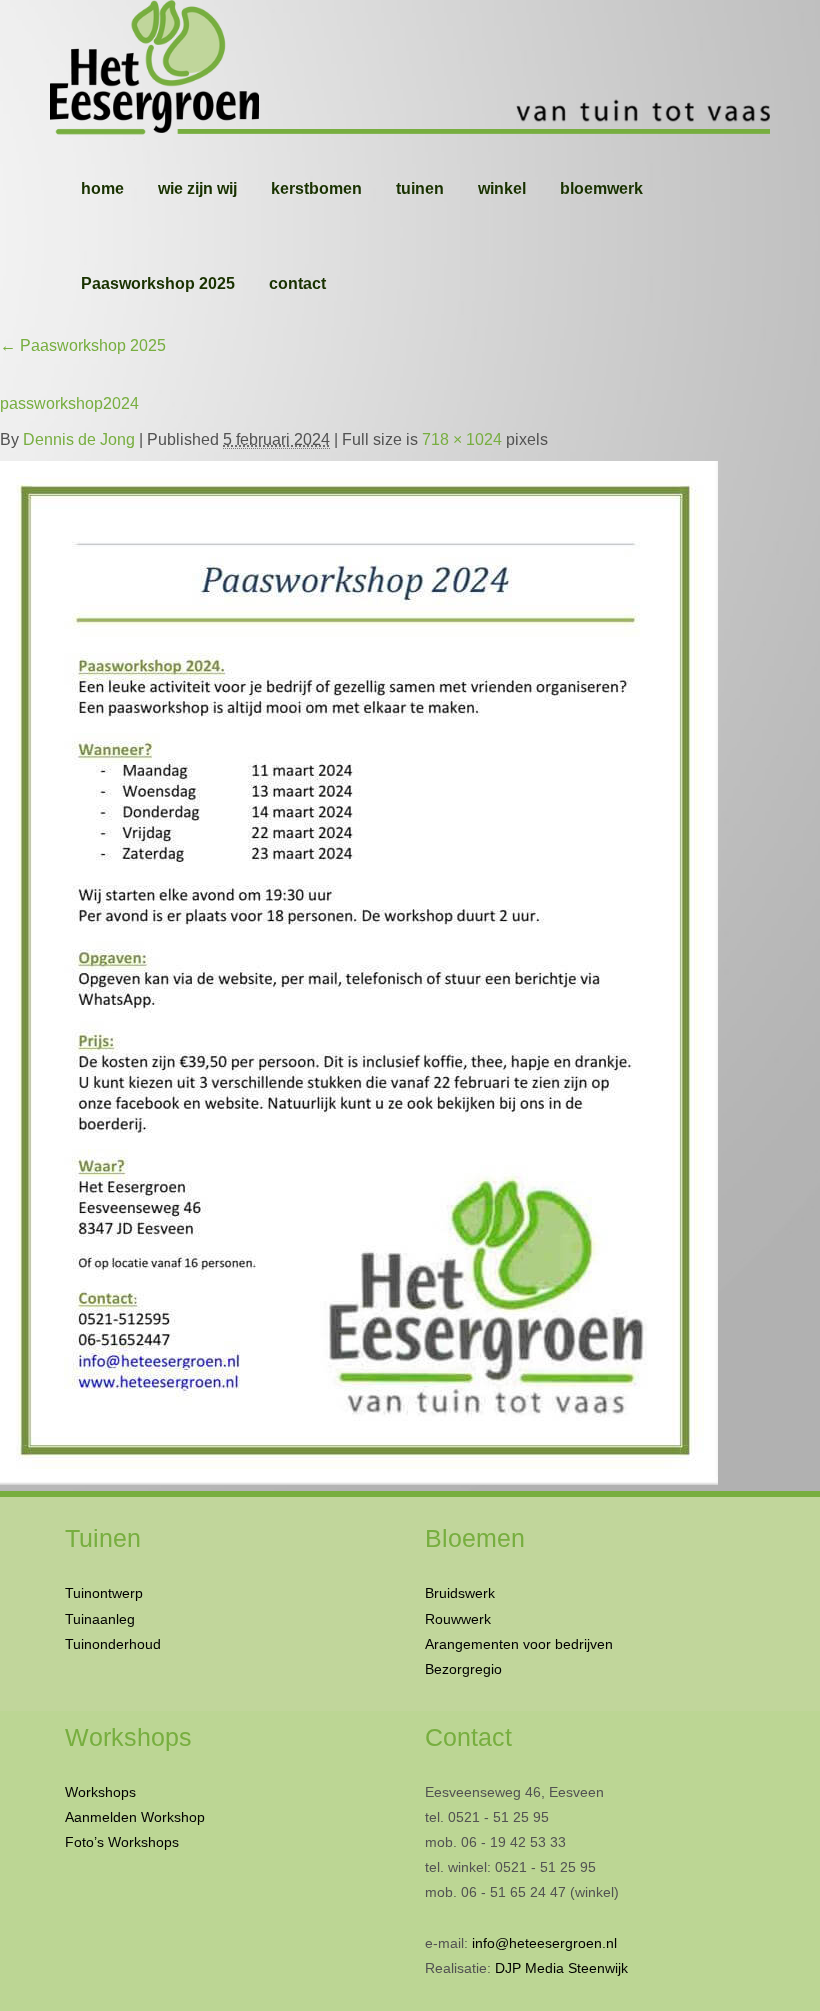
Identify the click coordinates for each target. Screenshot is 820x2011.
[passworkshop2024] (359, 968)
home (102, 188)
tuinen (420, 188)
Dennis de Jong (79, 439)
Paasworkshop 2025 (158, 283)
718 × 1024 (462, 439)
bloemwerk (601, 188)
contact (297, 283)
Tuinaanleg (100, 1619)
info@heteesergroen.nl (544, 1943)
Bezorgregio (463, 1669)
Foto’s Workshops (122, 1842)
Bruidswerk (460, 1593)
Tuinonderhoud (113, 1644)
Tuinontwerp (104, 1593)
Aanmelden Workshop (135, 1817)
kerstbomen (316, 188)
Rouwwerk (458, 1619)
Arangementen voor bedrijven (519, 1644)
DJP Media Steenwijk (561, 1968)
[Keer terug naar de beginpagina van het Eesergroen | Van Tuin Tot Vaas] (410, 70)
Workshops (100, 1792)
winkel (502, 188)
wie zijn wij (197, 188)
